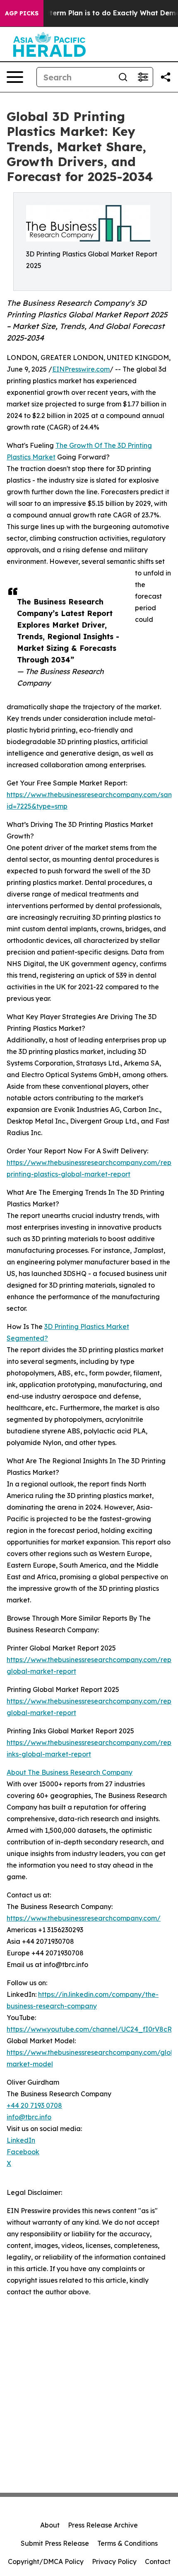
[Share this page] (166, 77)
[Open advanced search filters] (143, 77)
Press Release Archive (103, 2525)
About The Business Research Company (70, 1772)
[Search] (123, 77)
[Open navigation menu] (15, 77)
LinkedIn (21, 2140)
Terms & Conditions (127, 2543)
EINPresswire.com (81, 369)
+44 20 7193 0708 (34, 2105)
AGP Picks (22, 13)
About (50, 2525)
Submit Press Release (55, 2543)
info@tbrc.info (29, 2117)
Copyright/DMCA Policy (46, 2562)
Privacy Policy (114, 2562)
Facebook (23, 2152)
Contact (158, 2562)
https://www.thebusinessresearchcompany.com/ (84, 1918)
